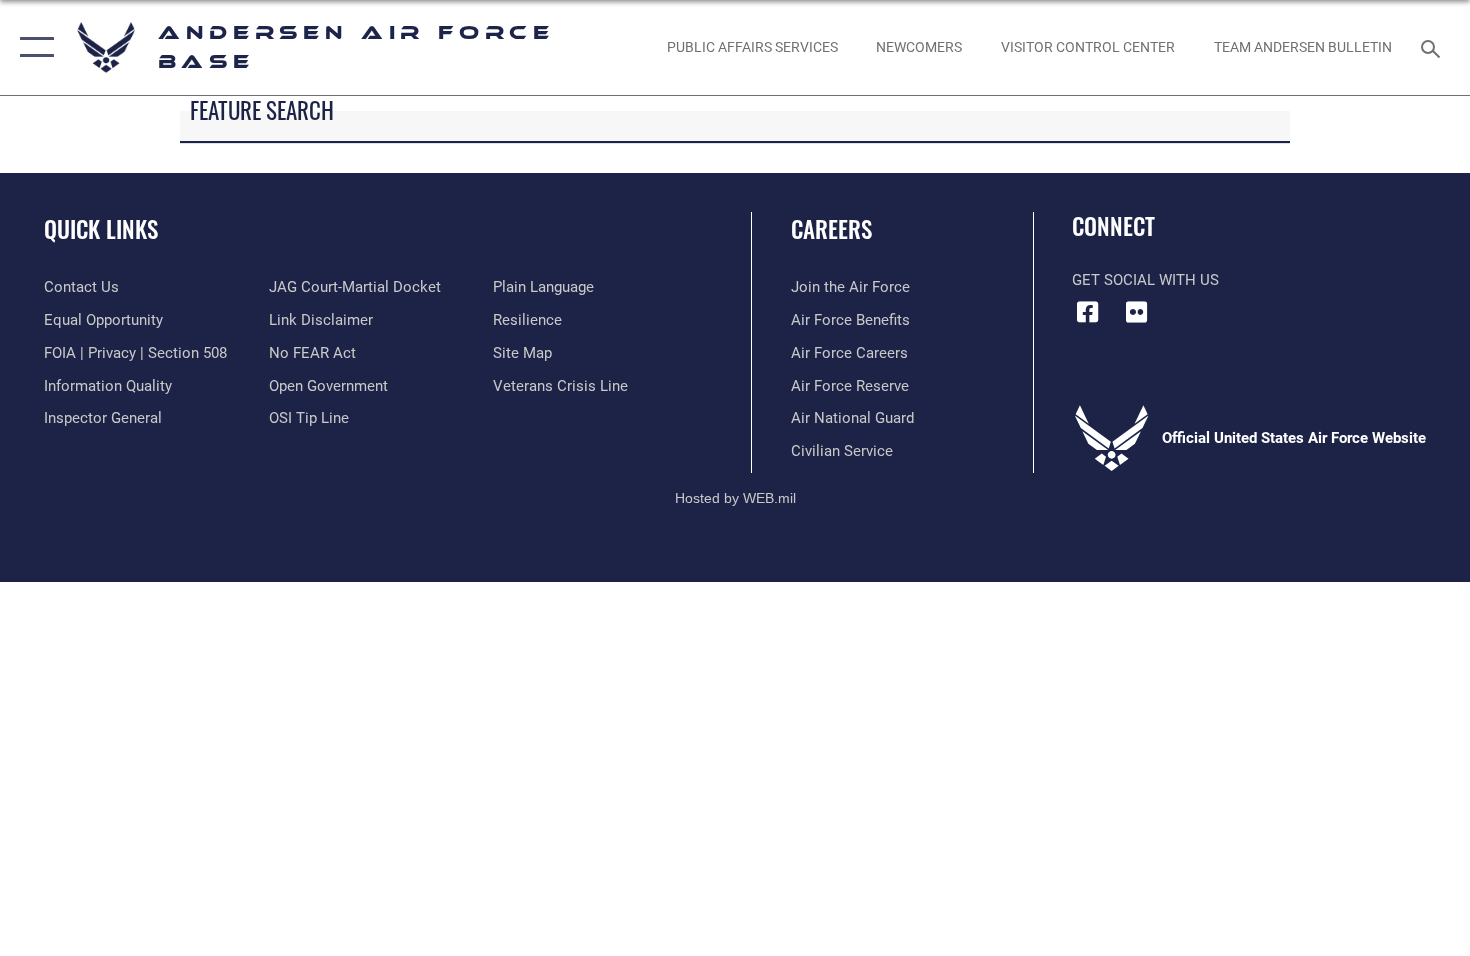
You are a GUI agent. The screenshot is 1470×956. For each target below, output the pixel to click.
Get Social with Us (1145, 280)
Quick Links (101, 229)
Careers (831, 229)
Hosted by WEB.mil (735, 498)
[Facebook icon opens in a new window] (1087, 312)
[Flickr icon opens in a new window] (1137, 312)
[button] (32, 47)
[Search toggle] (1433, 47)
